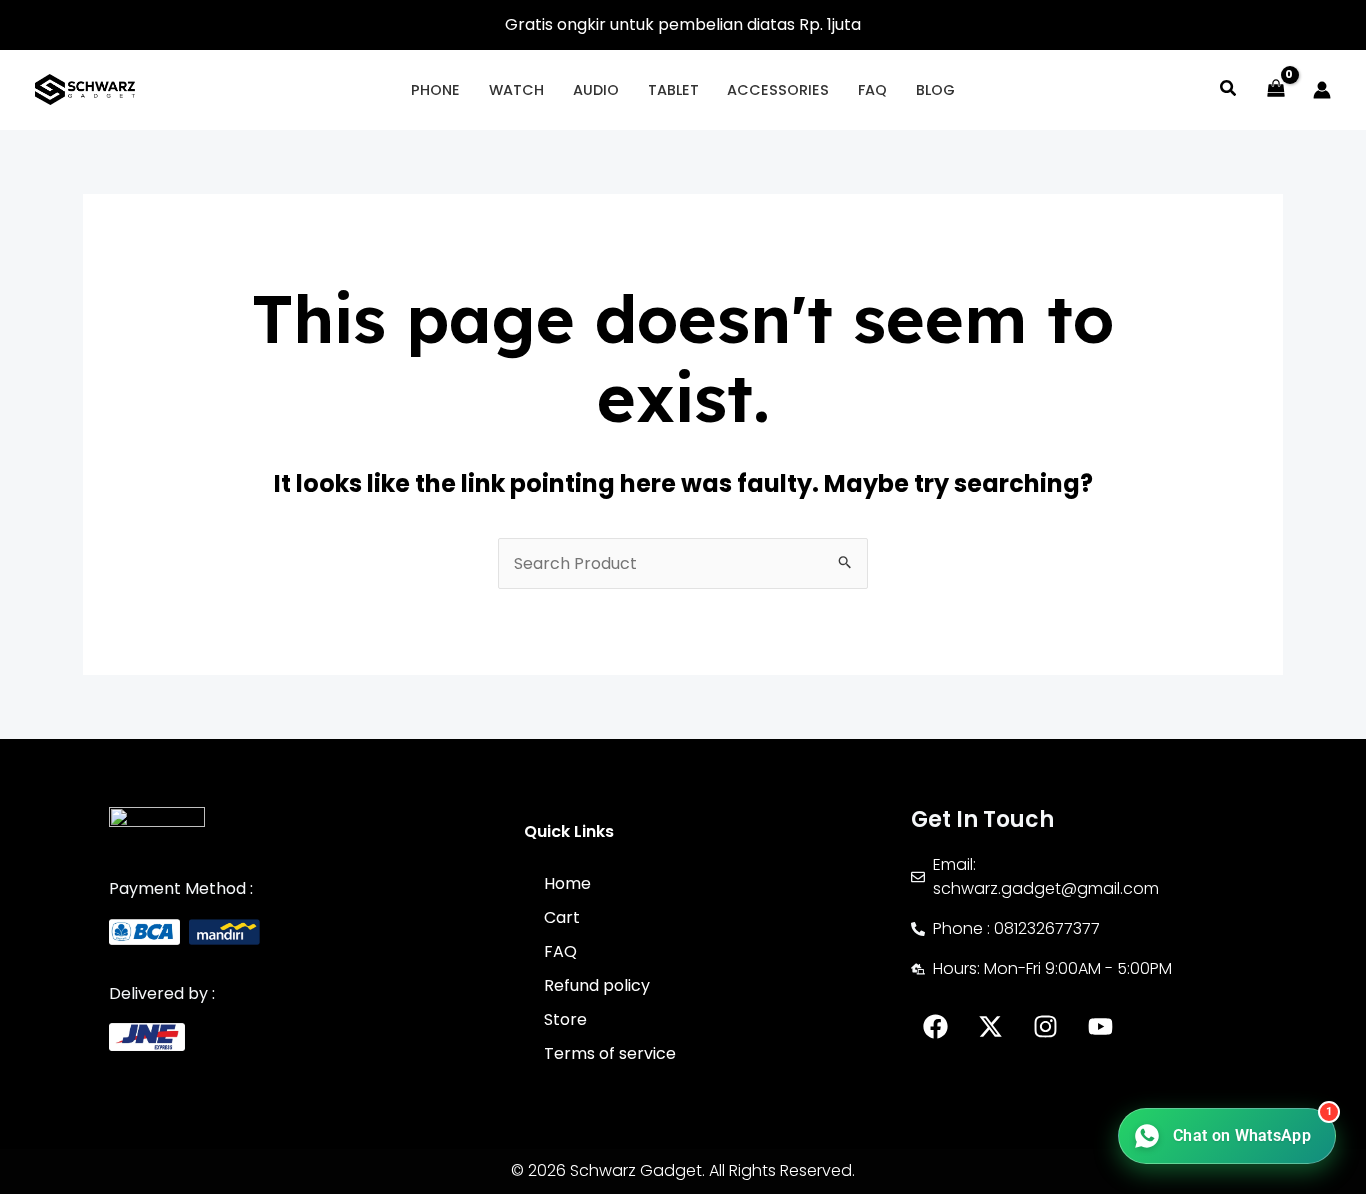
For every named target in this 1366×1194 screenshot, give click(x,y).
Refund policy (597, 985)
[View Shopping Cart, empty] (1275, 90)
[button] (1229, 90)
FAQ (560, 951)
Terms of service (610, 1053)
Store (565, 1019)
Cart (562, 917)
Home (567, 883)
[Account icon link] (1322, 90)
